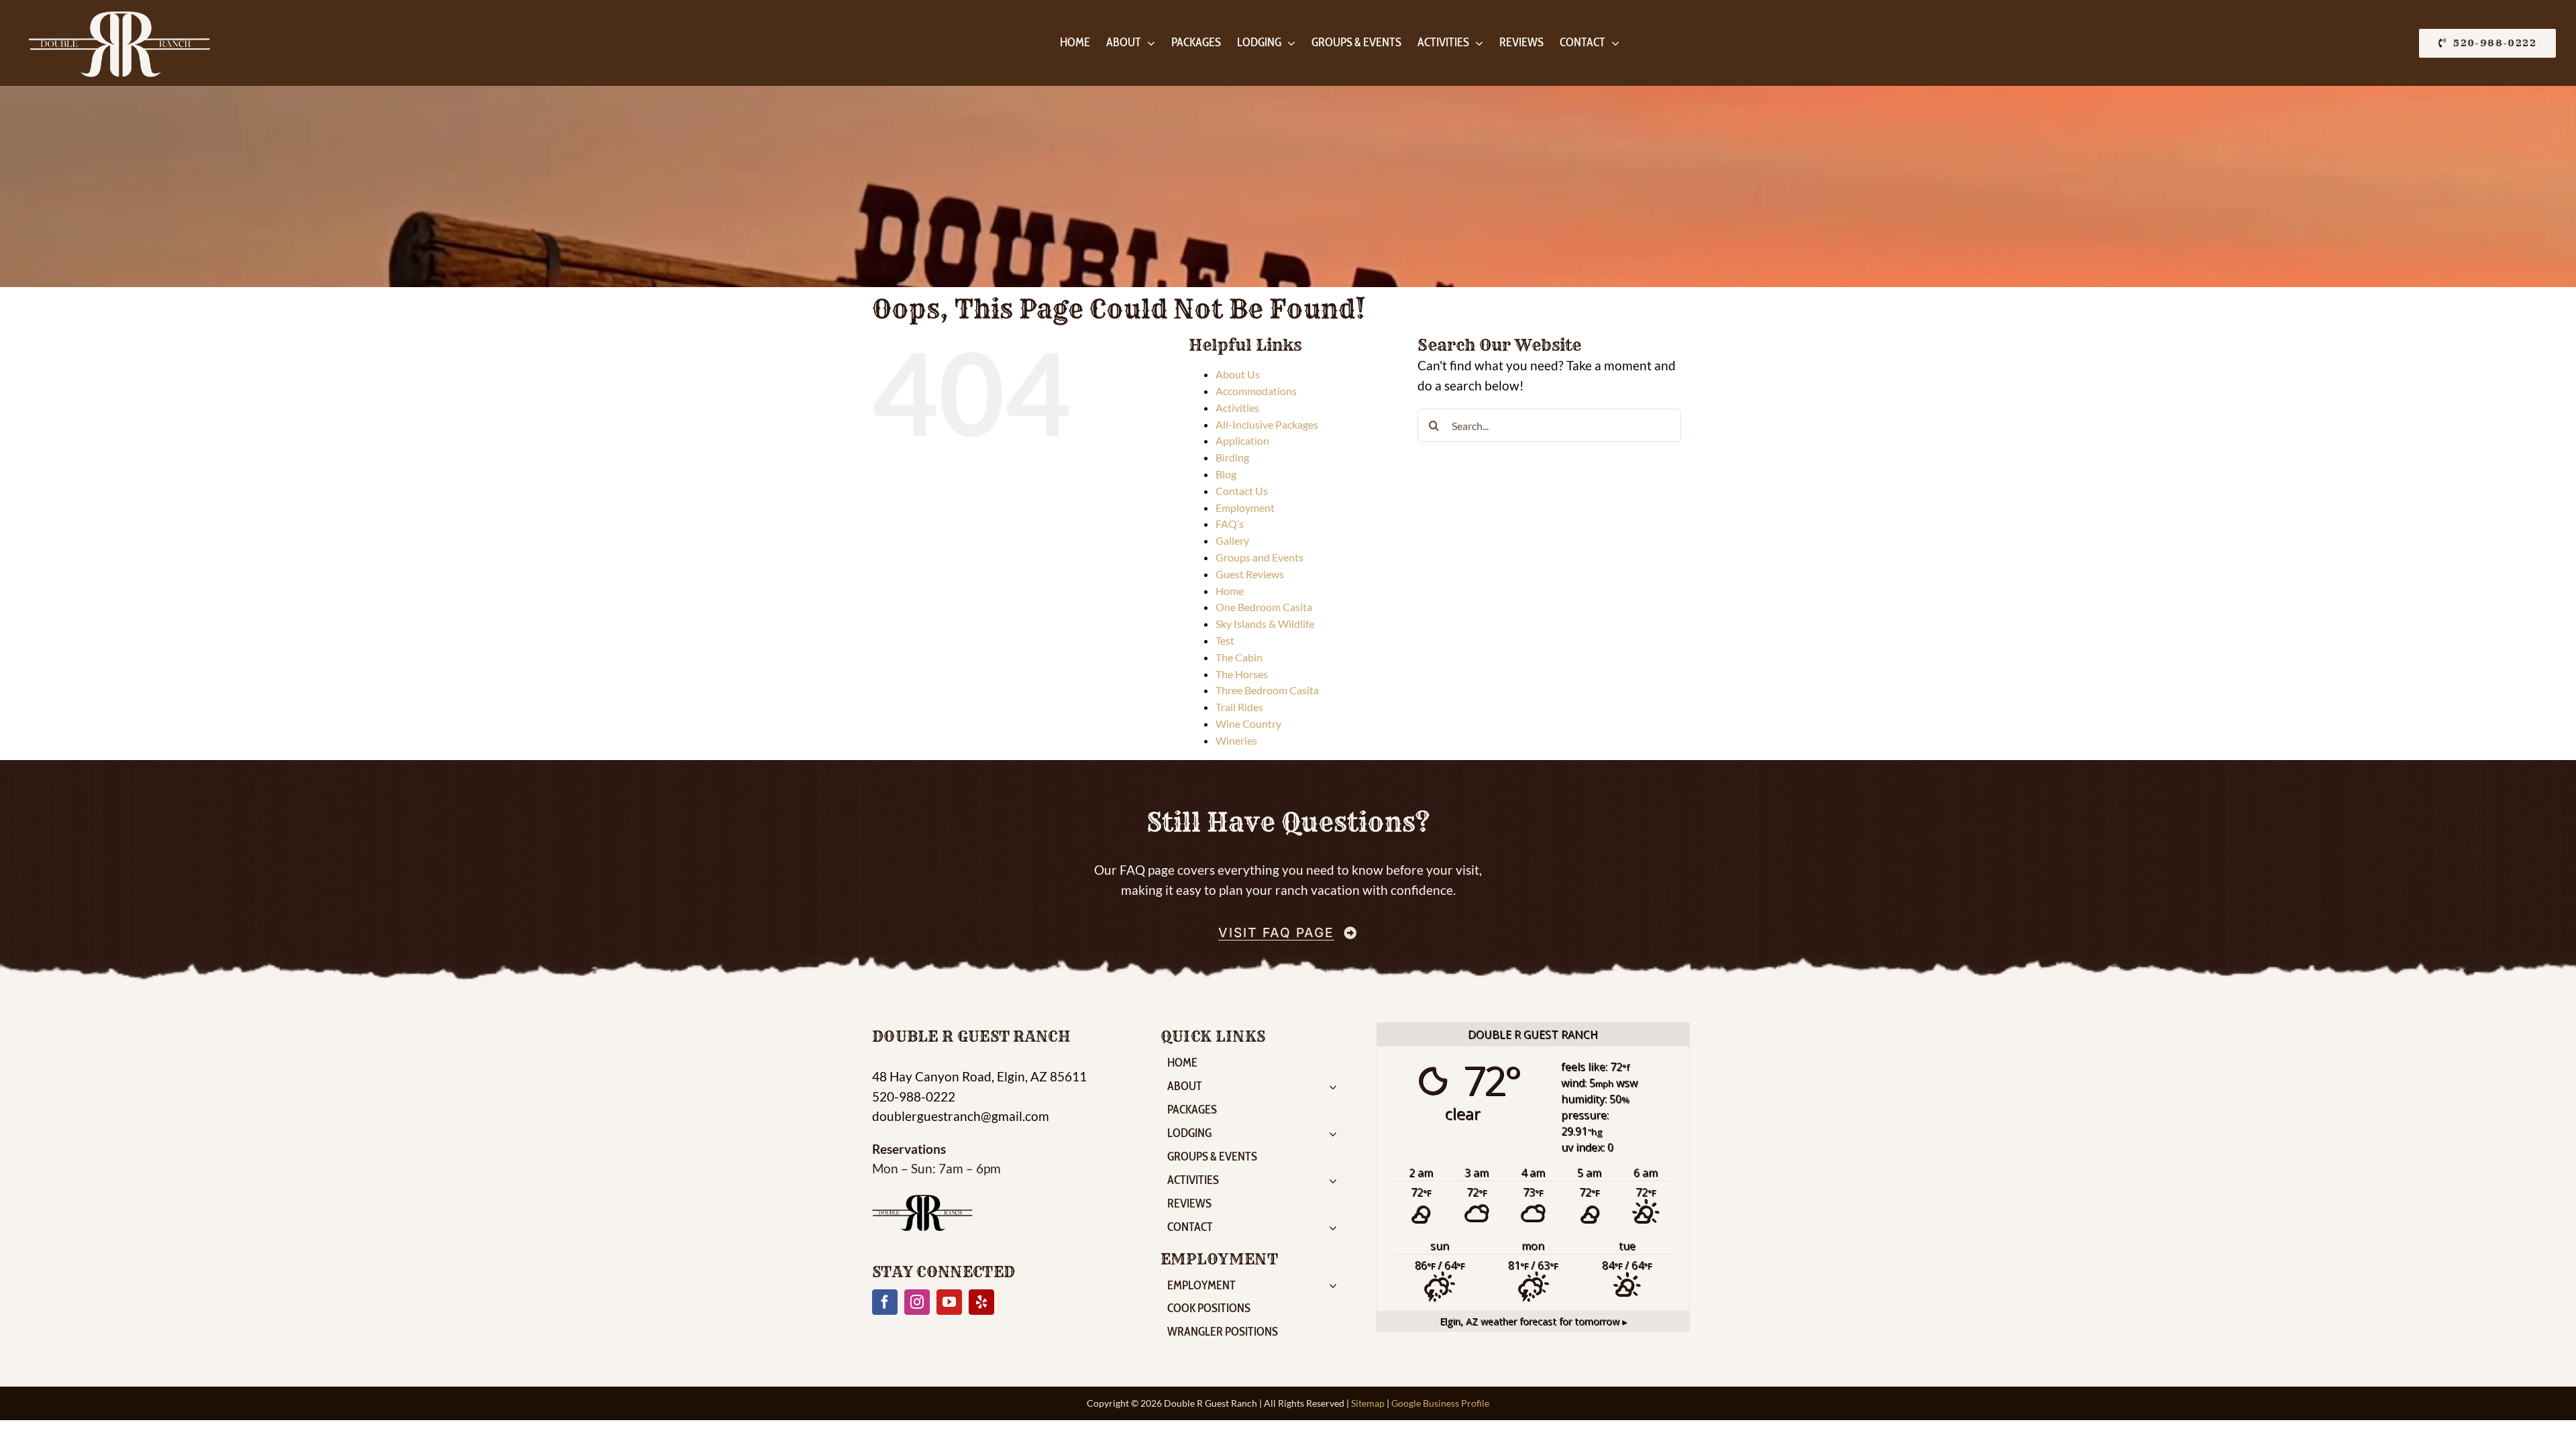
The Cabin (1239, 657)
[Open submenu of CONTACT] (1336, 1229)
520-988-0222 (914, 1096)
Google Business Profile (1440, 1403)
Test (1225, 640)
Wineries (1236, 740)
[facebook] (885, 1302)
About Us (1238, 374)
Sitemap (1368, 1403)
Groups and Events (1259, 557)
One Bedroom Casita (1264, 607)
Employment (1245, 507)
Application (1242, 440)
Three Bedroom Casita (1267, 690)
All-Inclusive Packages (1267, 424)
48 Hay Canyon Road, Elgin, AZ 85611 (979, 1076)
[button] (2487, 43)
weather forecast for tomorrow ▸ (1533, 1321)
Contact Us (1242, 491)
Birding (1232, 457)
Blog (1226, 474)
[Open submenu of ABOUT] (1336, 1088)
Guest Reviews (1250, 574)
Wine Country (1248, 723)
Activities (1237, 408)
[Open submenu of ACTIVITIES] (1336, 1182)
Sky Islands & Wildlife (1265, 624)
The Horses (1242, 674)
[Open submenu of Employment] (1336, 1288)
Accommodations (1256, 391)
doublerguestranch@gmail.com (961, 1116)
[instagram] (917, 1302)
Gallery (1232, 540)
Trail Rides (1239, 707)
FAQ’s (1230, 524)
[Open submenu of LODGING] (1336, 1135)
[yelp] (981, 1302)
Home (1230, 591)
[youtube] (949, 1302)
